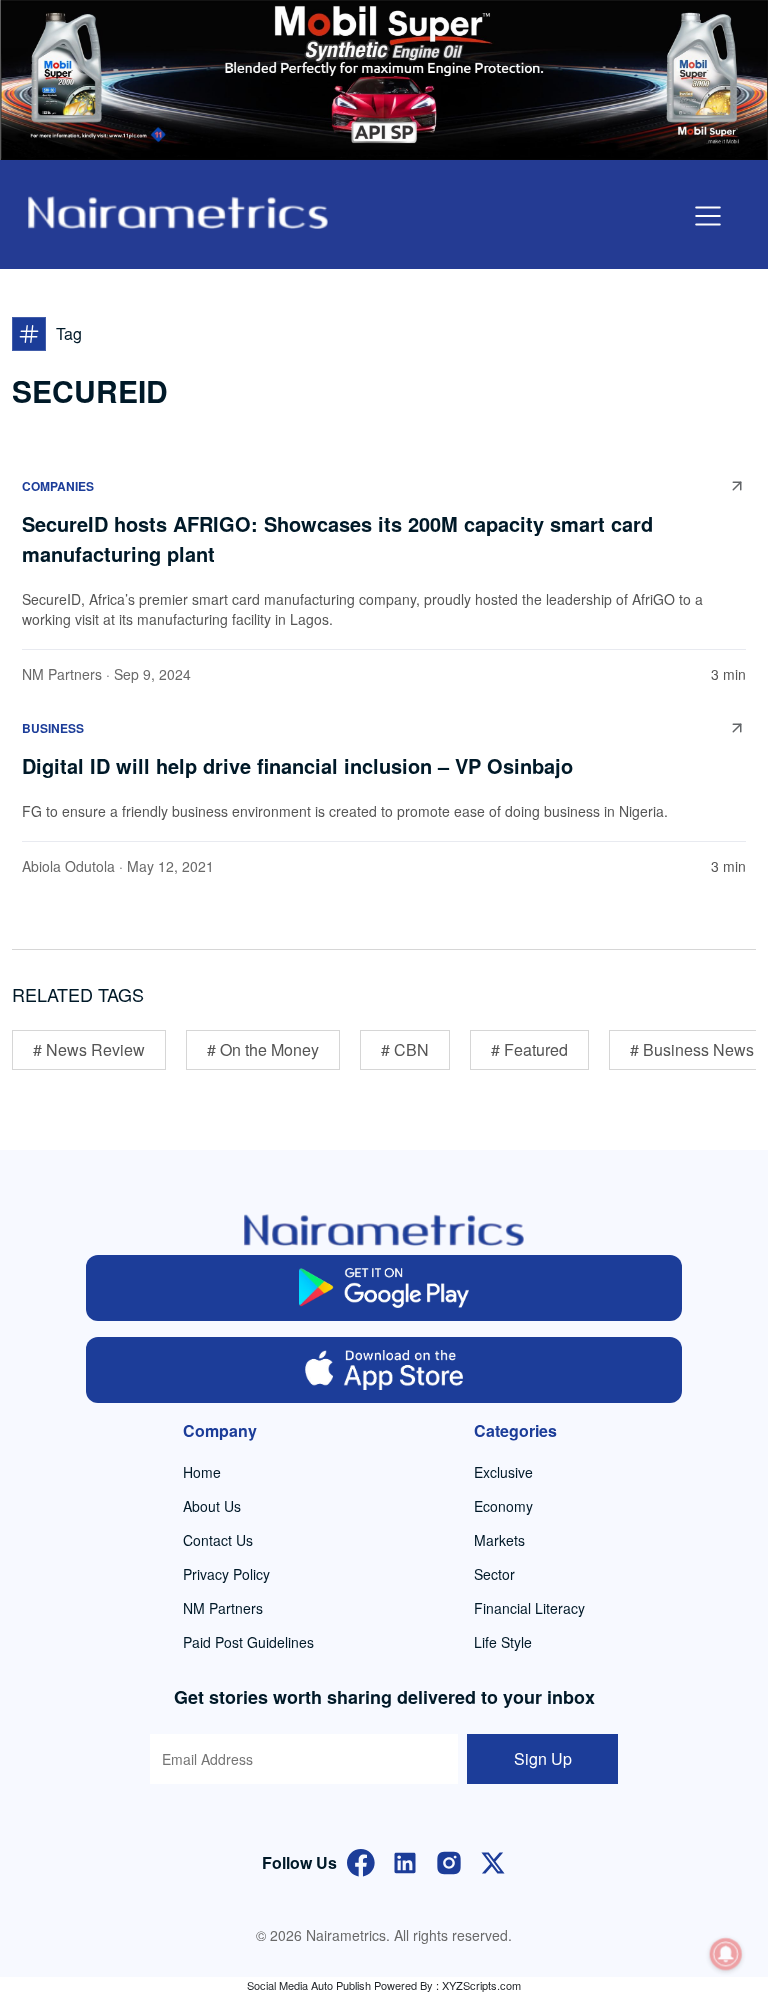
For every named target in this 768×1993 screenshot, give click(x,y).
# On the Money (263, 1049)
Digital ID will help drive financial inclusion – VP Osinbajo (297, 765)
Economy (503, 1506)
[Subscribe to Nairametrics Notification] (726, 1954)
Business (53, 728)
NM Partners (62, 674)
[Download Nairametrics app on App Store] (383, 1370)
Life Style (503, 1642)
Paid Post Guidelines (248, 1642)
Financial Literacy (529, 1608)
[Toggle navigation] (708, 216)
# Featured (529, 1049)
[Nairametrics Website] (178, 210)
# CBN (405, 1049)
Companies (58, 486)
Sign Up (543, 1758)
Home (202, 1472)
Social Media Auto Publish (309, 1985)
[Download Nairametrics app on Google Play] (383, 1288)
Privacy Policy (226, 1574)
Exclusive (503, 1472)
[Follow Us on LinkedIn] (405, 1860)
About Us (212, 1506)
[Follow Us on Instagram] (449, 1860)
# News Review (89, 1049)
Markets (499, 1540)
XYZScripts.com (481, 1985)
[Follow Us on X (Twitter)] (493, 1860)
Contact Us (218, 1540)
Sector (494, 1574)
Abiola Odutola (68, 866)
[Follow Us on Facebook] (361, 1860)
